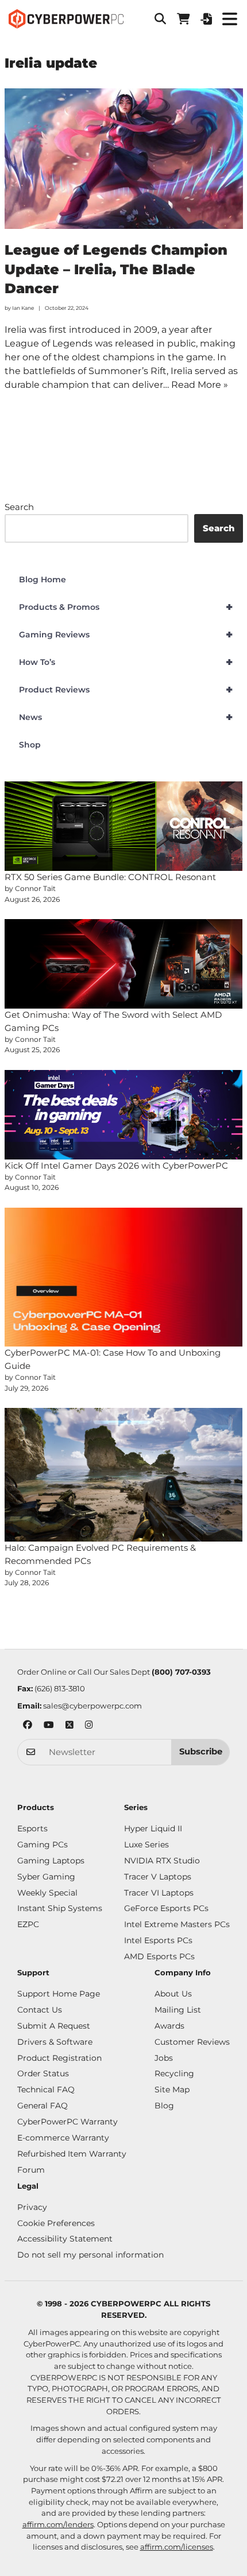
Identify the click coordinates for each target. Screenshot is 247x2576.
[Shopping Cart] (183, 19)
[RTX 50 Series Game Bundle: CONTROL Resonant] (124, 826)
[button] (160, 19)
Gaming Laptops (51, 1861)
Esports (32, 1828)
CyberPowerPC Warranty (67, 2122)
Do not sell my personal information (90, 2255)
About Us (173, 1994)
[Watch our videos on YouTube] (49, 1726)
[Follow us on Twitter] (70, 1726)
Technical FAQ (46, 2089)
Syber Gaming (46, 1877)
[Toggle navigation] (229, 19)
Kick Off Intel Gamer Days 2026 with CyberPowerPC (116, 1166)
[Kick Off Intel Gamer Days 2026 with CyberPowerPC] (124, 1115)
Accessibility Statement (65, 2239)
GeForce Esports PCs (166, 1908)
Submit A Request (54, 2026)
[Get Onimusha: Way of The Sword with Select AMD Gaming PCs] (124, 964)
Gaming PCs (43, 1845)
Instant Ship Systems (60, 1908)
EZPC (28, 1924)
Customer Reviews (192, 2042)
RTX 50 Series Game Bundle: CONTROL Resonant (110, 877)
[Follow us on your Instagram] (89, 1726)
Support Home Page (59, 1994)
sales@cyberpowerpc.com (92, 1706)
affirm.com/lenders (58, 2524)
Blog (164, 2106)
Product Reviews (126, 690)
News (126, 717)
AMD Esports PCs (159, 1956)
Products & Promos (126, 607)
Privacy (32, 2207)
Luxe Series (146, 1845)
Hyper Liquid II (153, 1828)
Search (19, 507)
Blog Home (43, 579)
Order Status (43, 2073)
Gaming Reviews (126, 635)
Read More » (200, 385)
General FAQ (43, 2106)
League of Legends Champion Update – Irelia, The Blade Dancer (116, 269)
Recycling (174, 2073)
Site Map (172, 2089)
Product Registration (59, 2058)
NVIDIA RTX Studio (162, 1861)
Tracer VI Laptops (159, 1893)
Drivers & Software (55, 2042)
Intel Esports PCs (158, 1940)
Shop (30, 745)
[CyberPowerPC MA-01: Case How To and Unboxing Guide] (124, 1277)
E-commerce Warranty (63, 2138)
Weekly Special (47, 1893)
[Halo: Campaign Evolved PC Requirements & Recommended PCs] (124, 1475)
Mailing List (178, 2010)
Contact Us (40, 2010)
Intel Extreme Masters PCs (177, 1924)
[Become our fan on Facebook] (28, 1726)
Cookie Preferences (56, 2223)
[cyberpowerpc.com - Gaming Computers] (66, 19)
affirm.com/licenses (177, 2547)
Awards (169, 2026)
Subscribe (201, 1752)
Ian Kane (23, 308)
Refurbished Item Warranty (72, 2154)
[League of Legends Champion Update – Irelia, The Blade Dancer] (124, 159)
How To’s (126, 662)
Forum (31, 2170)
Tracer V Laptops (158, 1877)
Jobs (164, 2058)
